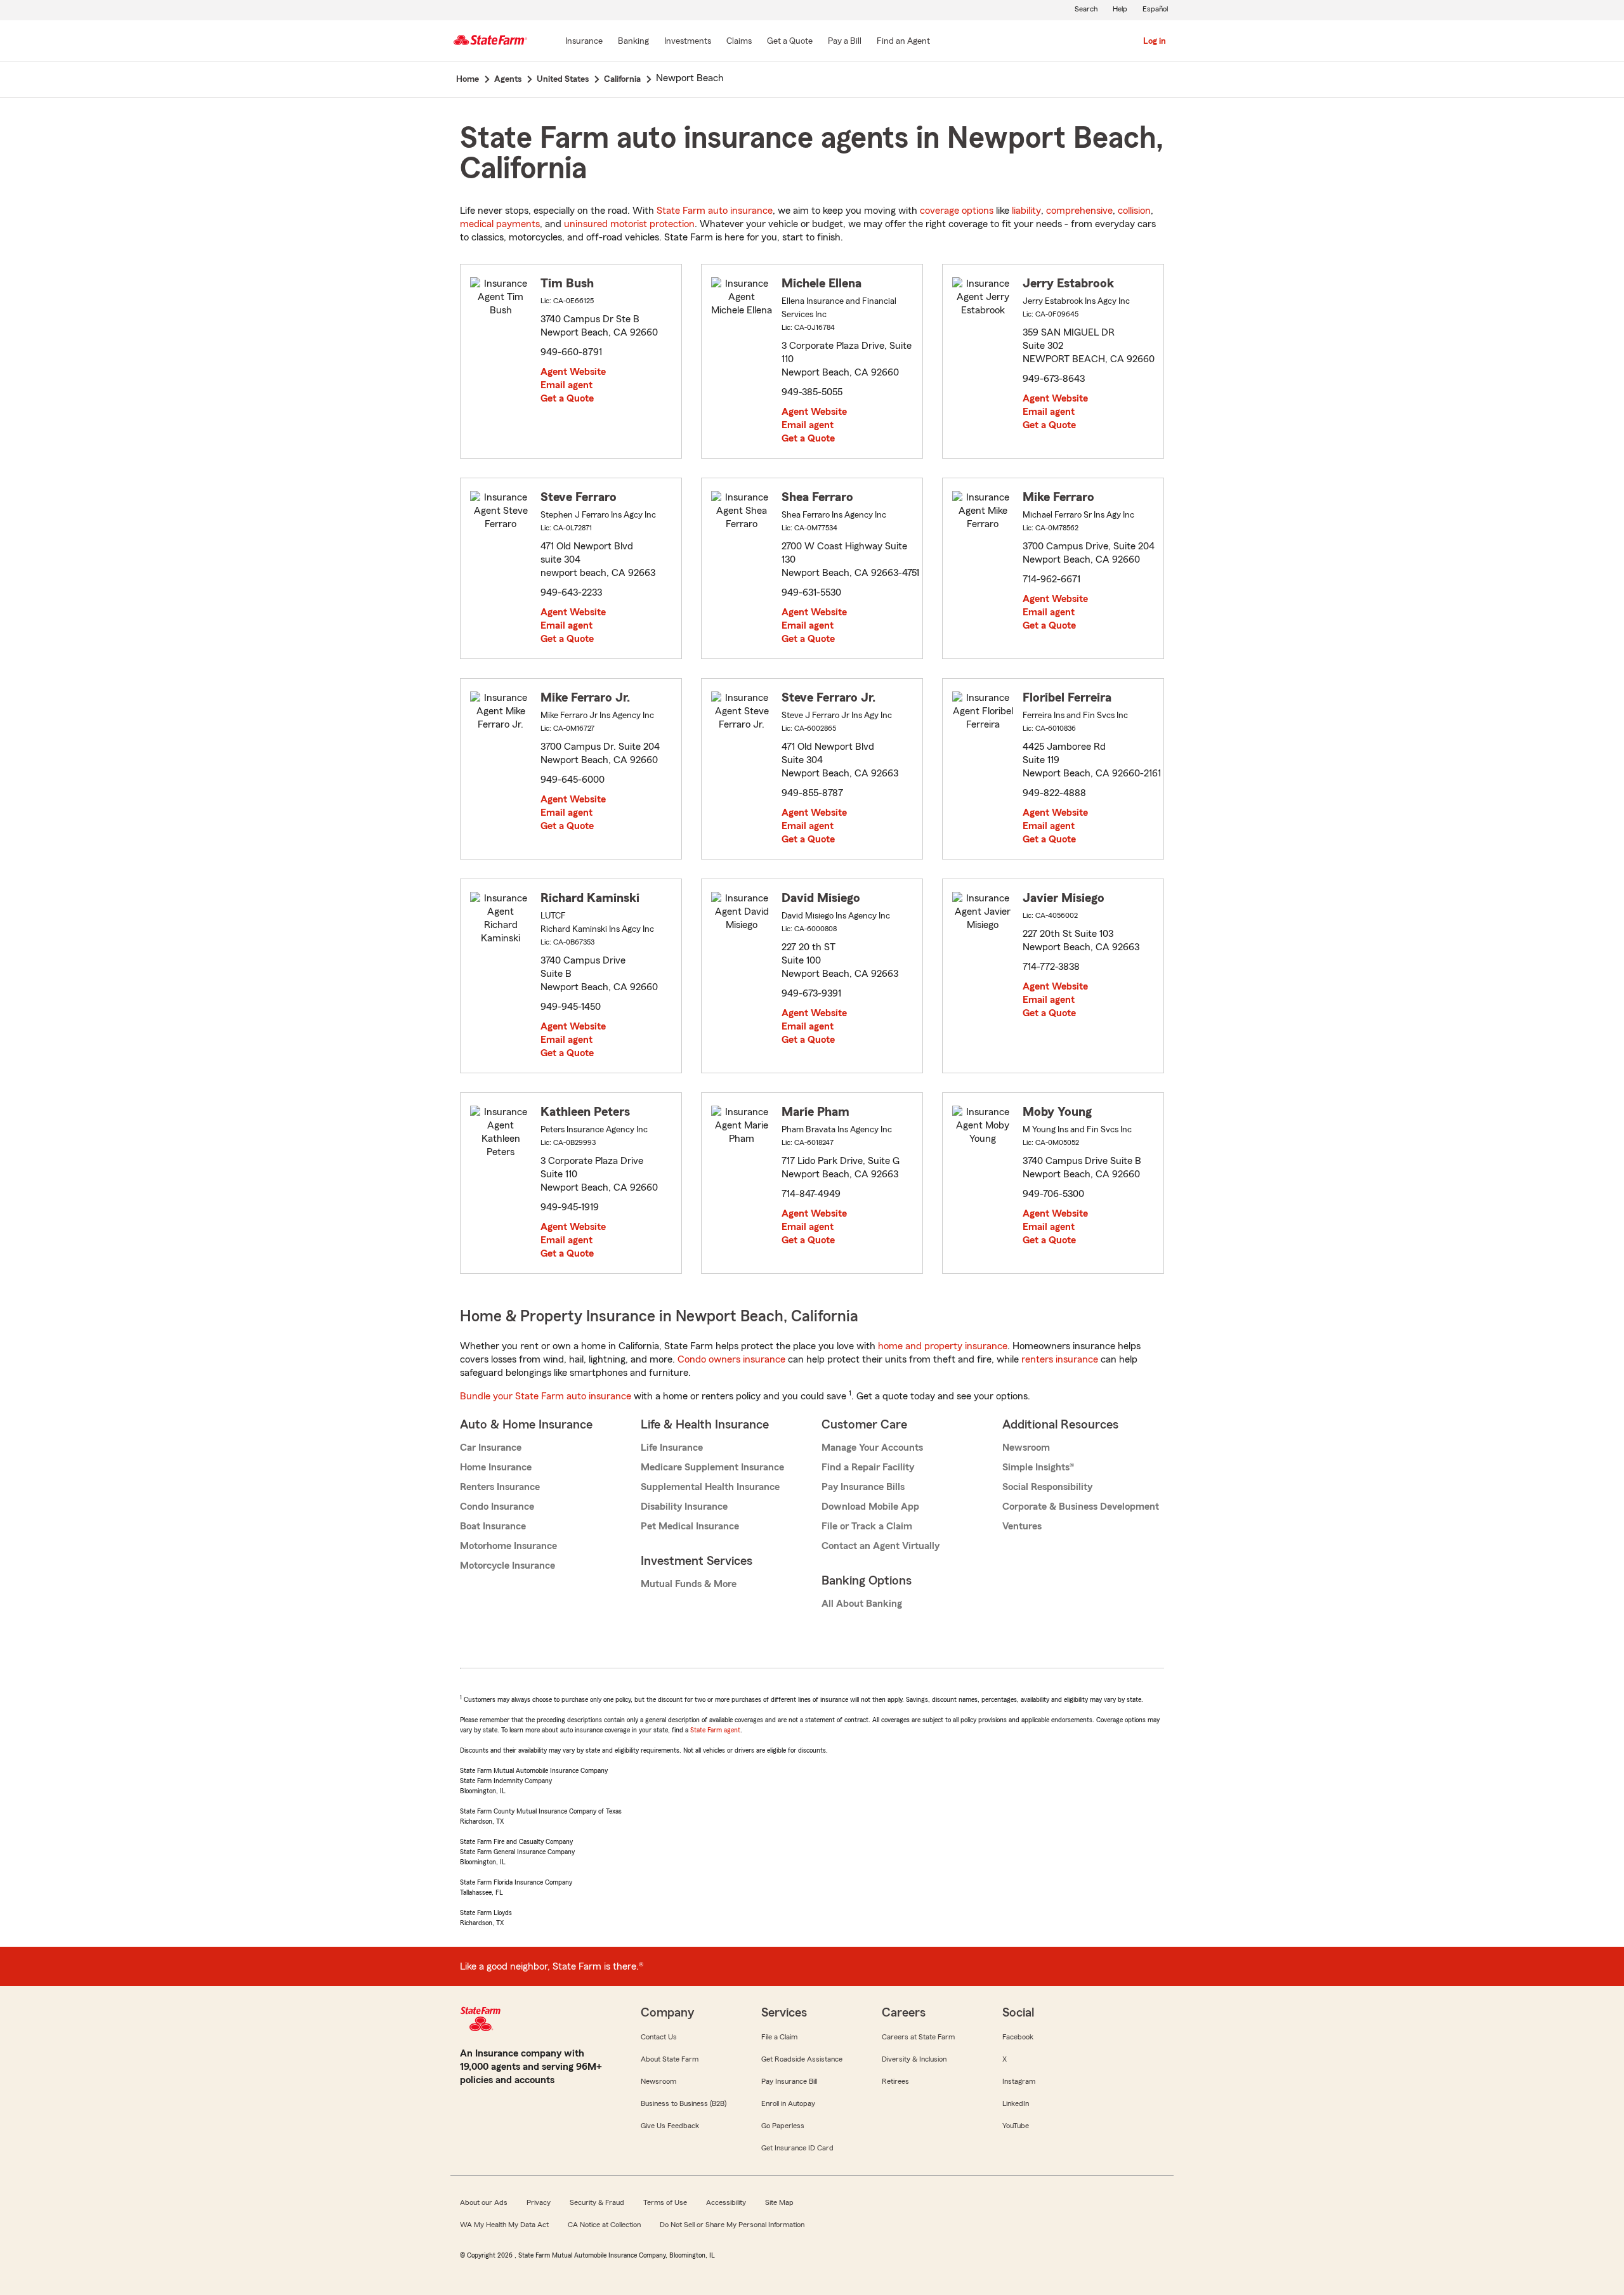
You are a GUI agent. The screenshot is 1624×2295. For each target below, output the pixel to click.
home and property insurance (943, 1346)
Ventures (1022, 1526)
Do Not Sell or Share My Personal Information (732, 2225)
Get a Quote (567, 398)
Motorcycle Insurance (507, 1566)
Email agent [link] (566, 385)
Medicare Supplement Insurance (712, 1467)
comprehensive (1079, 211)
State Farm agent (715, 1730)
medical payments (500, 224)
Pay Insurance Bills (863, 1487)
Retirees (895, 2081)
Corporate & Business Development (1081, 1507)
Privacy (539, 2202)
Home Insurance (496, 1467)
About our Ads (484, 2202)
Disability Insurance (684, 1507)
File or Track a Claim (867, 1526)
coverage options (957, 211)
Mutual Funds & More (689, 1584)
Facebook (1018, 2037)
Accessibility (726, 2202)
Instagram (1019, 2081)
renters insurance (1060, 1359)
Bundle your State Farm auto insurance (546, 1396)
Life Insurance (672, 1448)
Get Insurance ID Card (797, 2148)
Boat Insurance (493, 1526)
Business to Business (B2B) (684, 2103)
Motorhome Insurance (508, 1546)
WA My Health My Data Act (504, 2225)
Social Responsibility (1047, 1487)
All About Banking (862, 1604)
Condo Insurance (497, 1507)
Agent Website (573, 372)
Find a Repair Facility (868, 1467)
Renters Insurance (500, 1487)
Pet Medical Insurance (690, 1526)
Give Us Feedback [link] (670, 2126)
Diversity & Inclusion (914, 2059)
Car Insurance (491, 1448)
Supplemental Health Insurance (710, 1487)
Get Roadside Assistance (802, 2059)
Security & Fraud (597, 2202)
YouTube (1016, 2126)
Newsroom (1026, 1448)
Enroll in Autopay (788, 2103)
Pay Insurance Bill (789, 2081)
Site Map (779, 2202)
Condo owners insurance (731, 1359)
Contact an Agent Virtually (881, 1546)
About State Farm (670, 2059)
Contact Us (659, 2037)
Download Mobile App (870, 1507)
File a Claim (779, 2037)
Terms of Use (665, 2202)
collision (1134, 211)
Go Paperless (783, 2126)
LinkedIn (1016, 2103)
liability (1026, 211)
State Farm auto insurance (715, 211)
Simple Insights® (1038, 1467)
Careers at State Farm (918, 2037)
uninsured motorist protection (629, 224)
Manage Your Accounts (872, 1448)
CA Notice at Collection (604, 2225)
